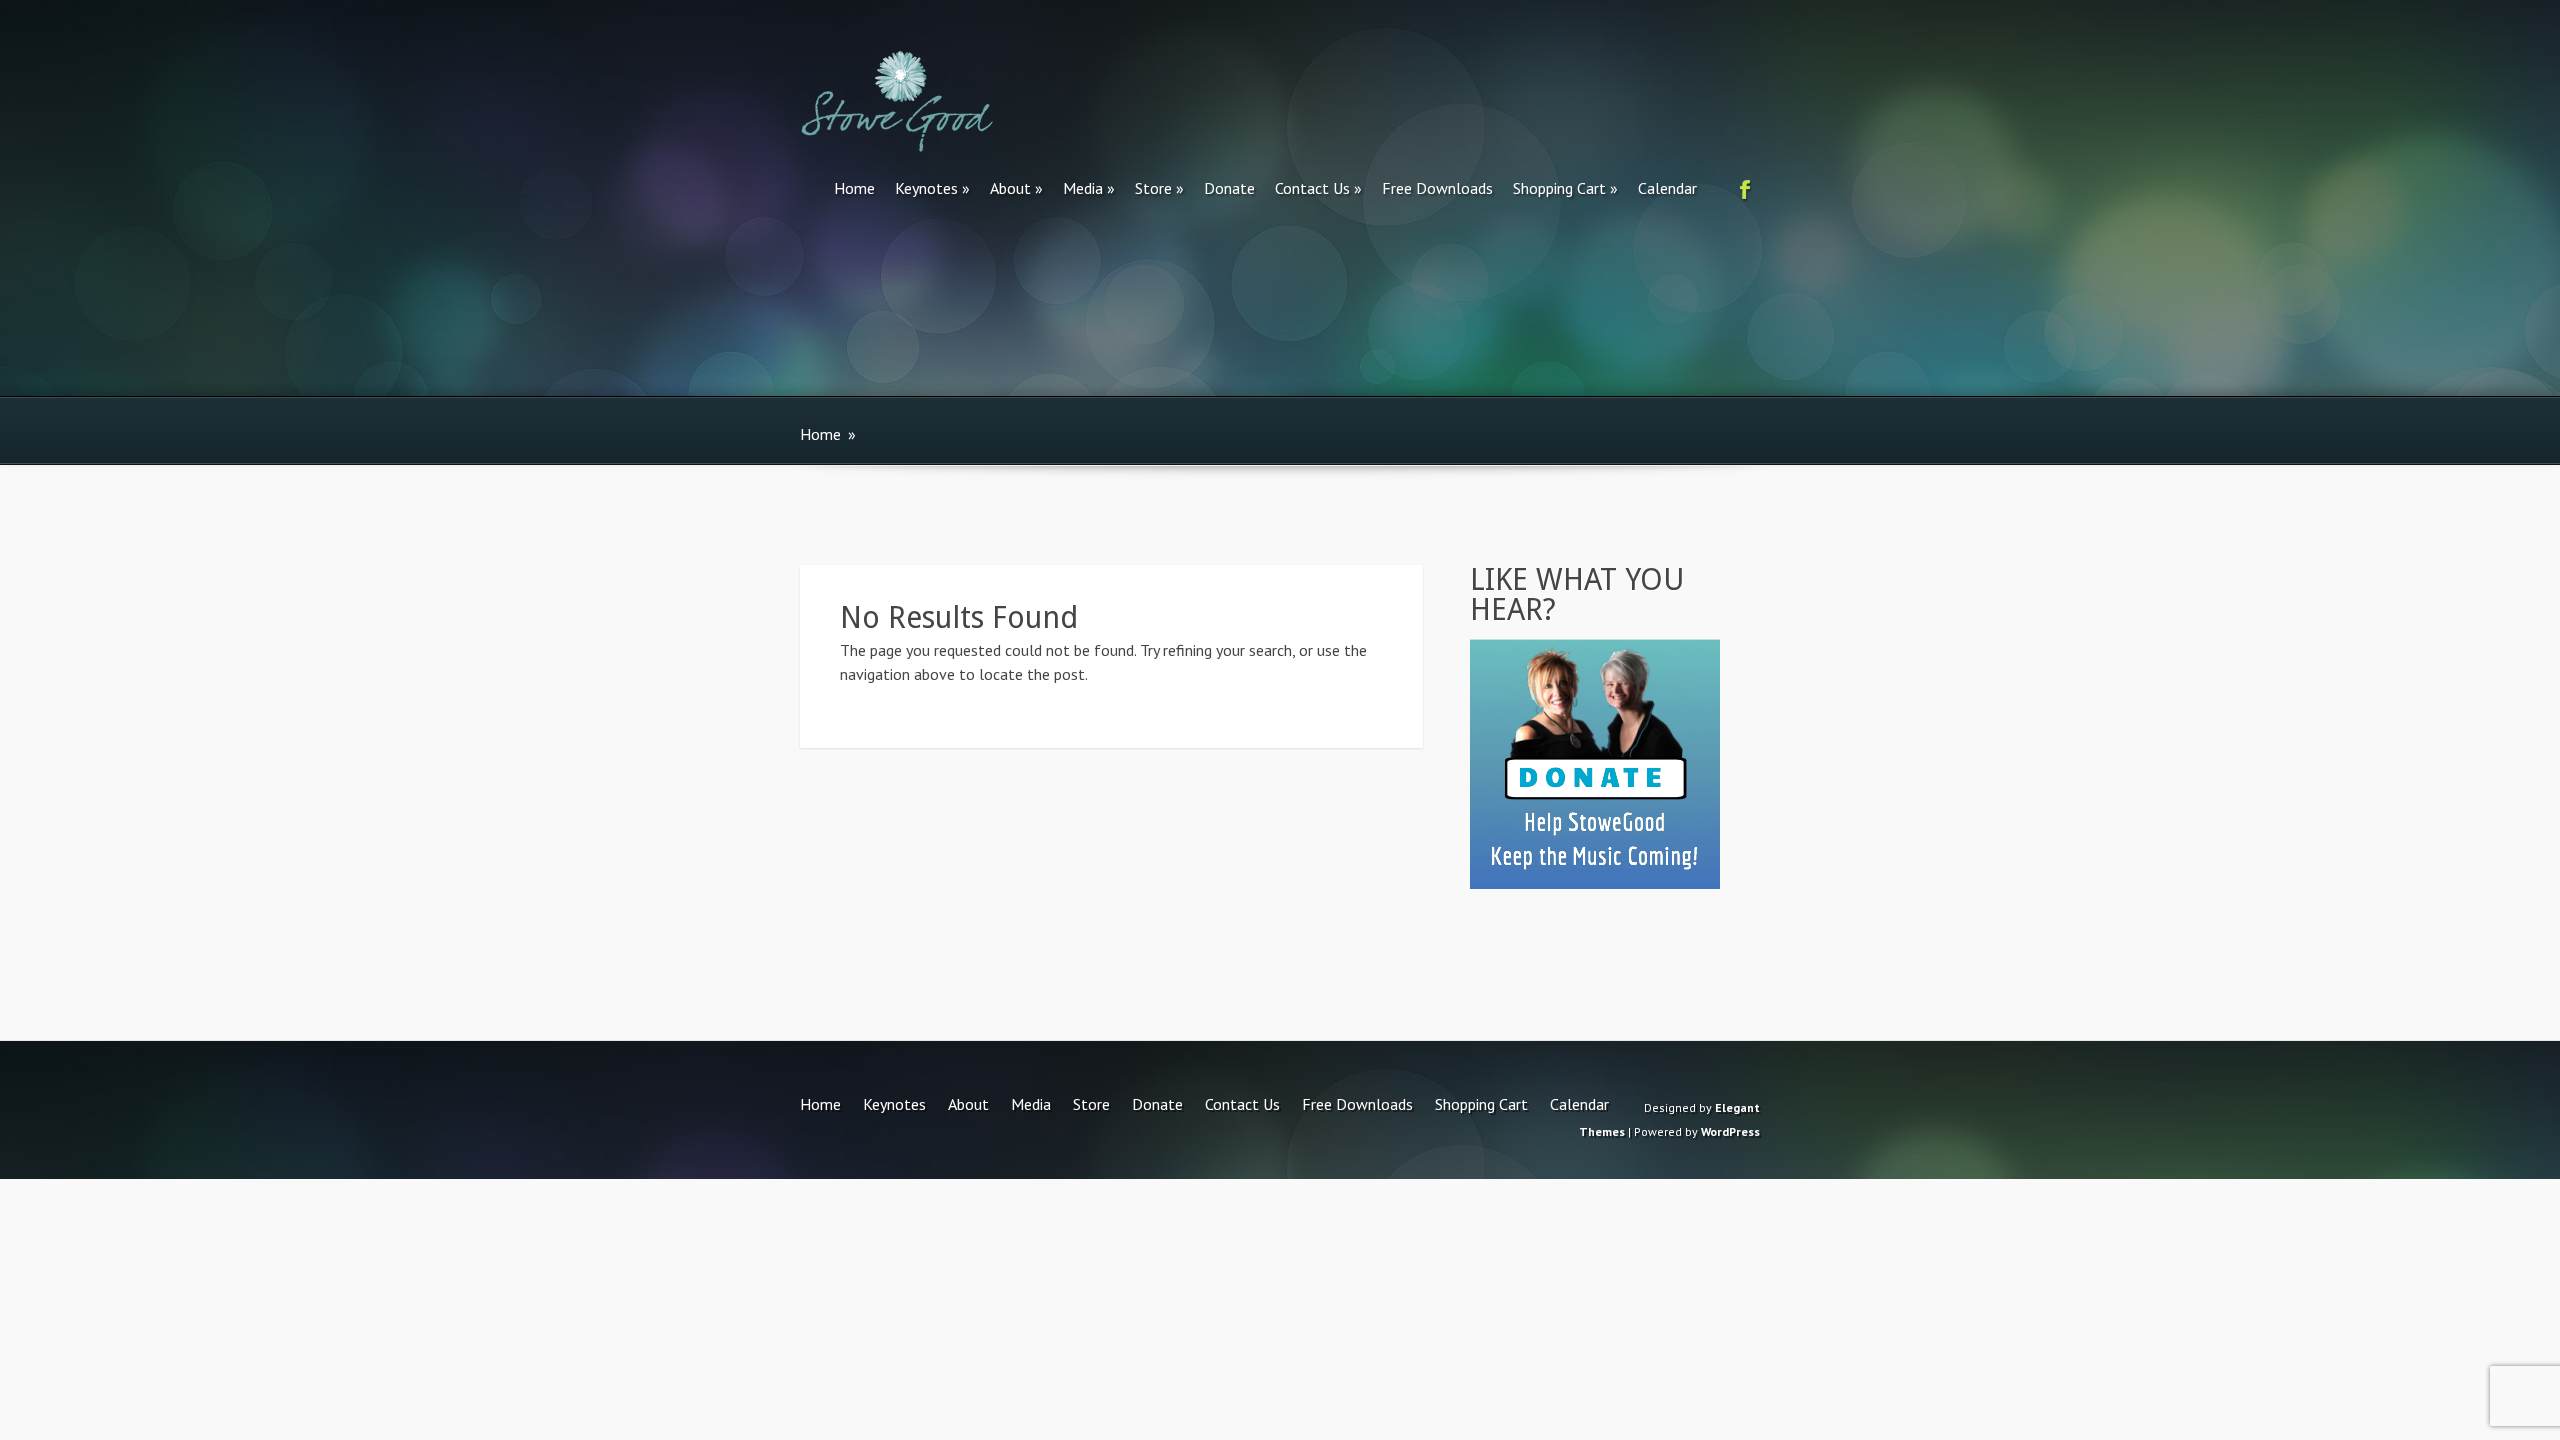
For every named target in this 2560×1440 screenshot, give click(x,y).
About (1010, 188)
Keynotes (926, 188)
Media (1083, 188)
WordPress (1730, 1131)
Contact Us (1312, 188)
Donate (1229, 188)
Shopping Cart (1559, 188)
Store (1153, 188)
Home (854, 188)
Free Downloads (1437, 188)
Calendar (1667, 188)
